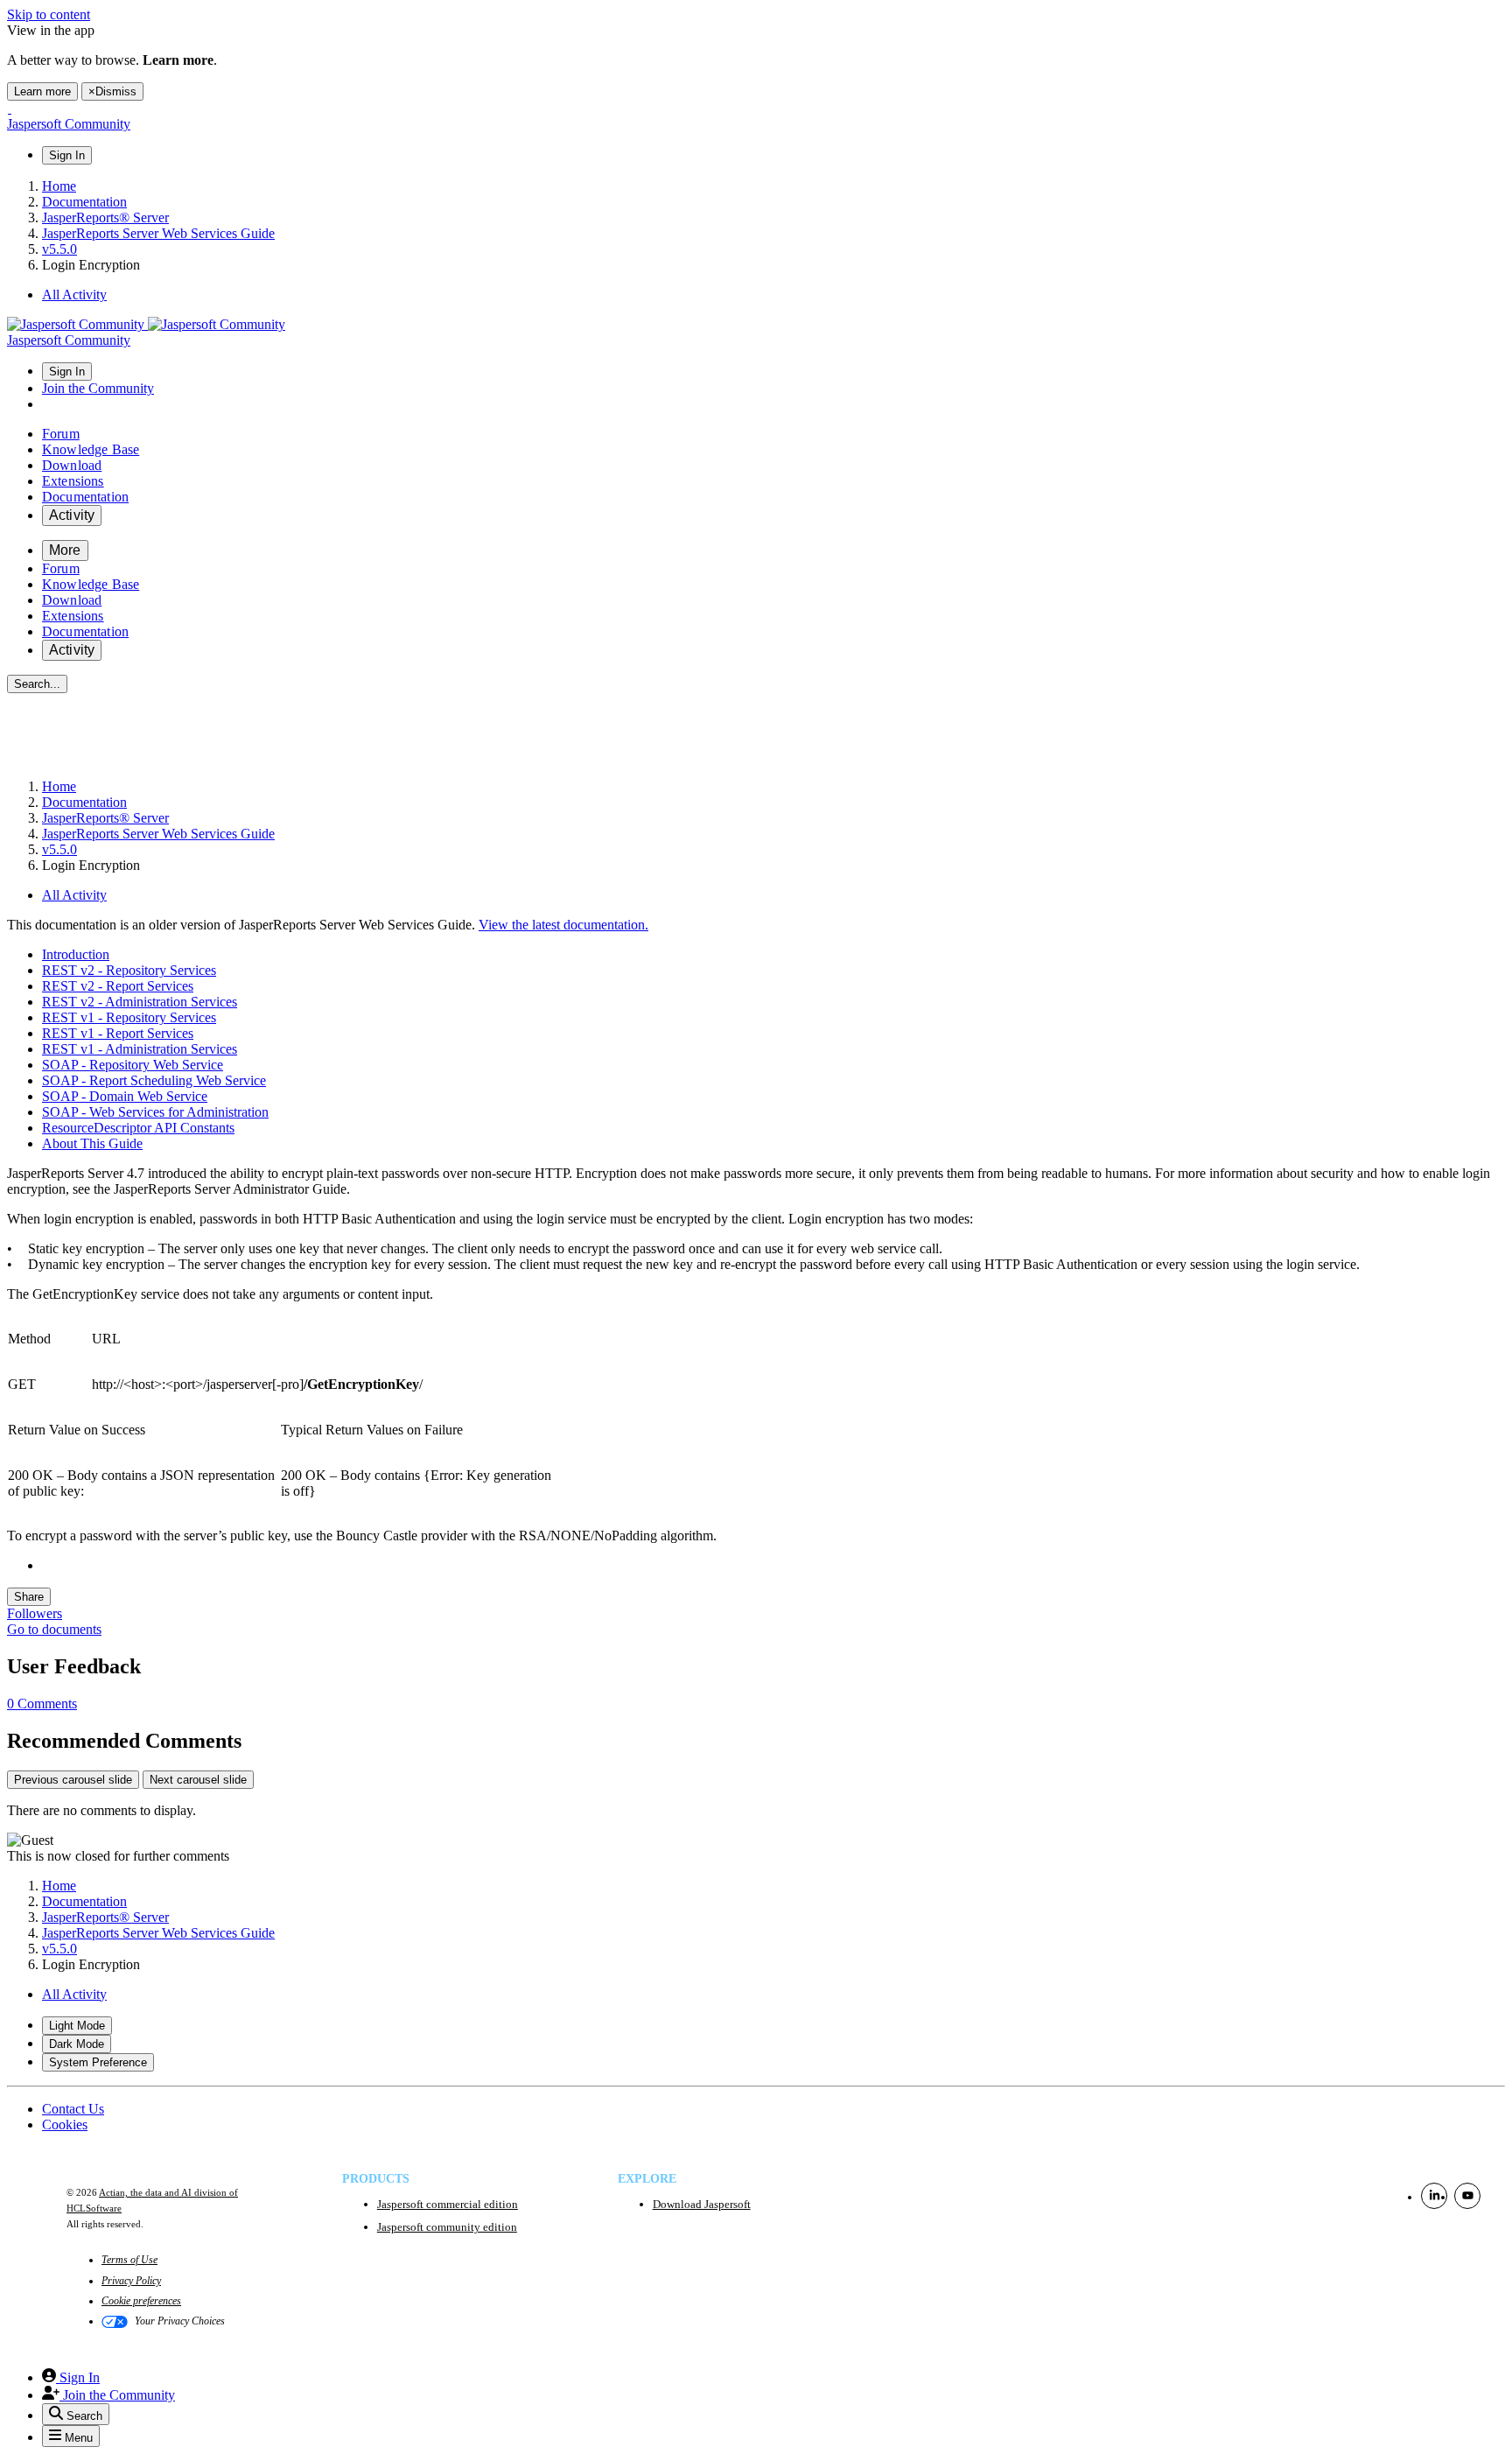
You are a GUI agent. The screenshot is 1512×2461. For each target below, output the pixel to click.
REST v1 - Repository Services (129, 1017)
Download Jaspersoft (702, 2204)
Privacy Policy (131, 2281)
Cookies (65, 2124)
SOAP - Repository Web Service (133, 1065)
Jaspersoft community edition (447, 2227)
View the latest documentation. (563, 925)
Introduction (76, 954)
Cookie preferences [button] (141, 2301)
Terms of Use (129, 2260)
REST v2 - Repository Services (129, 970)
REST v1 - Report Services (118, 1033)
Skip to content (49, 14)
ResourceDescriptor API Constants (138, 1128)
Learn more (42, 91)
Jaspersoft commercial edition (448, 2204)
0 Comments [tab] (42, 1704)
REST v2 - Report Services (118, 986)
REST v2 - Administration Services (140, 1002)
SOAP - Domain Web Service (125, 1096)
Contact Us (73, 2109)
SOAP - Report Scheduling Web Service (154, 1080)
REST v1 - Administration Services (140, 1049)
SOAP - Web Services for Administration (155, 1112)
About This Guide (92, 1143)
